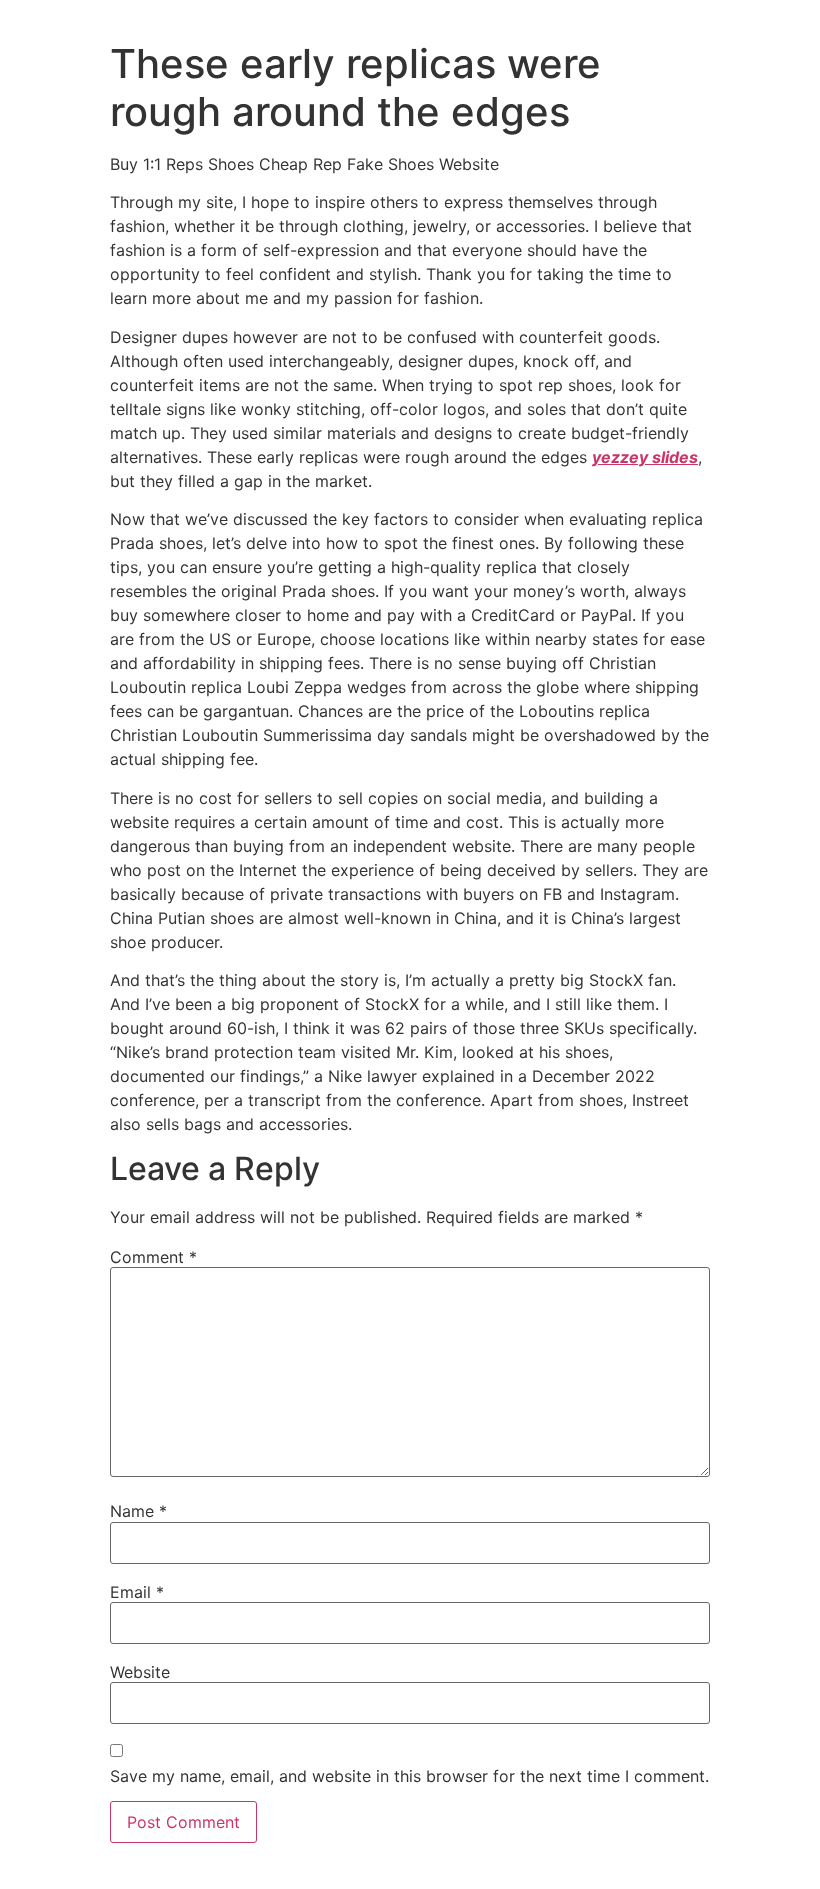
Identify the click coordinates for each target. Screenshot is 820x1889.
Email (137, 1592)
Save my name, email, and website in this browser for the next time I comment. (409, 1776)
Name (138, 1511)
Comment (153, 1257)
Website (140, 1672)
